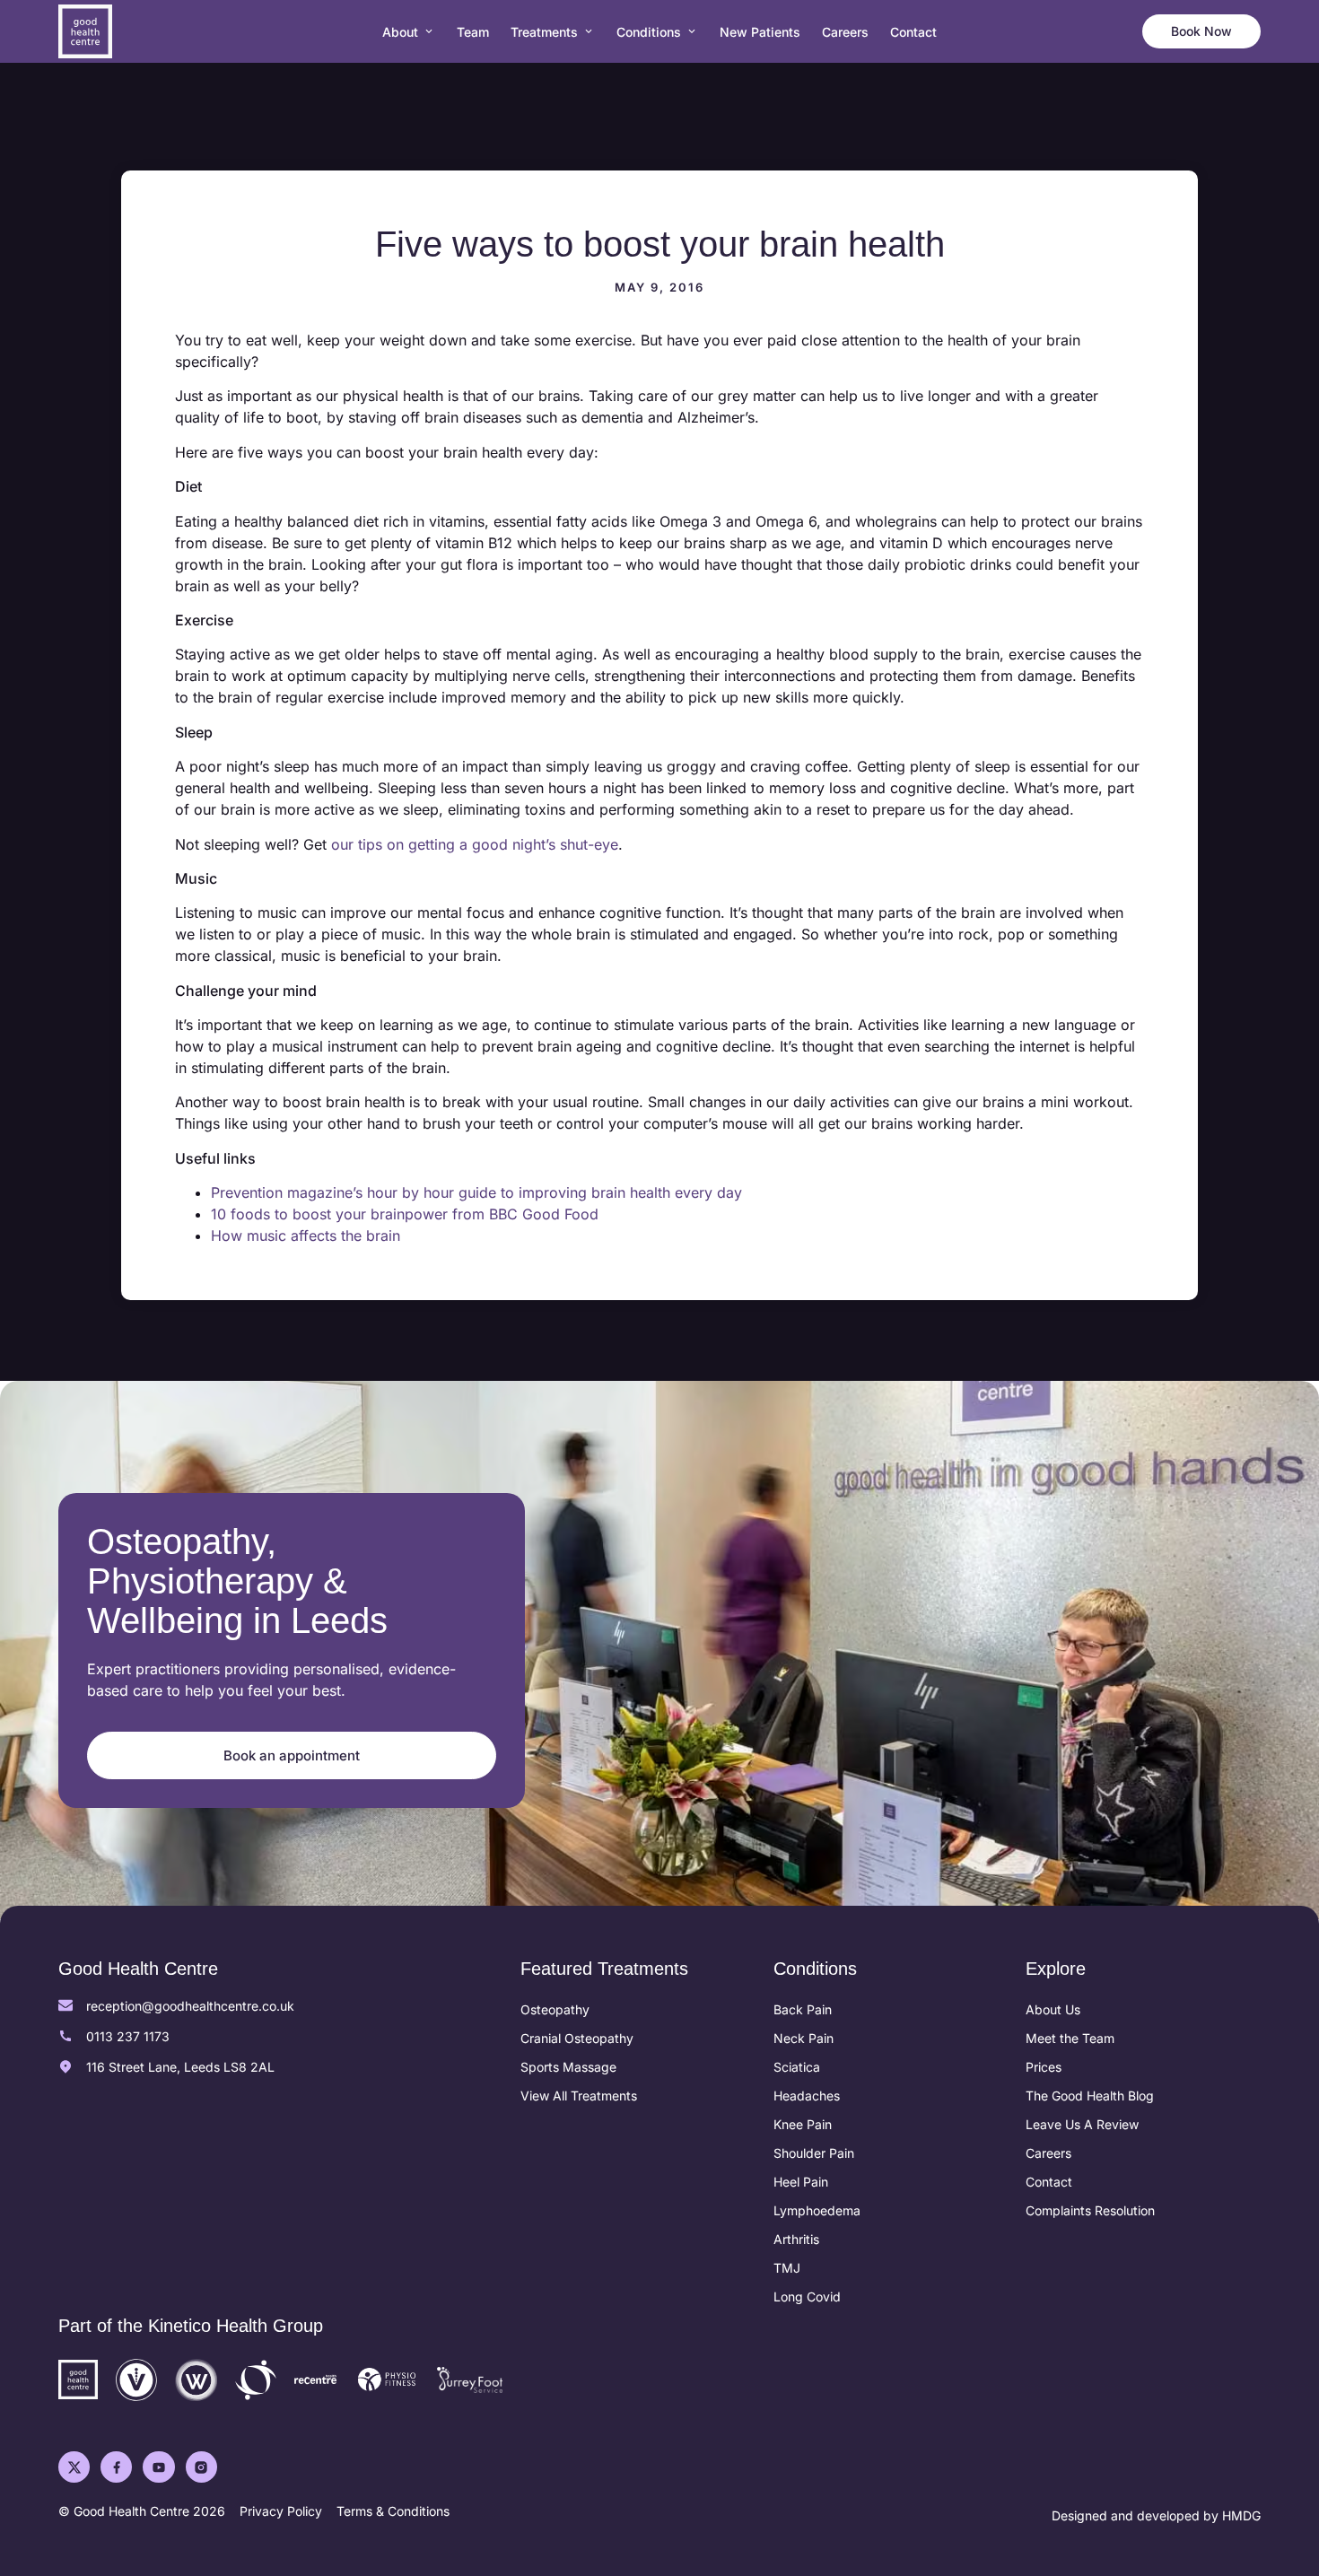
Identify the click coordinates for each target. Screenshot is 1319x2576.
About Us (1053, 2009)
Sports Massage (568, 2067)
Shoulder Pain (814, 2153)
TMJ (787, 2268)
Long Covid (807, 2297)
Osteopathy (555, 2009)
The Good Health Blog (1090, 2096)
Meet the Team (1070, 2038)
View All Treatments (579, 2096)
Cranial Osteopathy (577, 2038)
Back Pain (803, 2009)
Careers (1048, 2153)
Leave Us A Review (1082, 2124)
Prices (1044, 2067)
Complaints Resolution (1090, 2210)
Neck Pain (804, 2038)
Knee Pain (803, 2124)
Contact (1049, 2182)
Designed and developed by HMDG (1156, 2515)
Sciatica (797, 2067)
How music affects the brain (306, 1236)
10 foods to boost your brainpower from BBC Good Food (405, 1214)
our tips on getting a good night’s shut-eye (475, 844)
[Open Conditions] (692, 32)
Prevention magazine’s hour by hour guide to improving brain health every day (476, 1192)
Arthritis (796, 2239)
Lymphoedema (817, 2210)
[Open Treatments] (589, 32)
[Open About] (429, 32)
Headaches (807, 2096)
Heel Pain (801, 2182)
